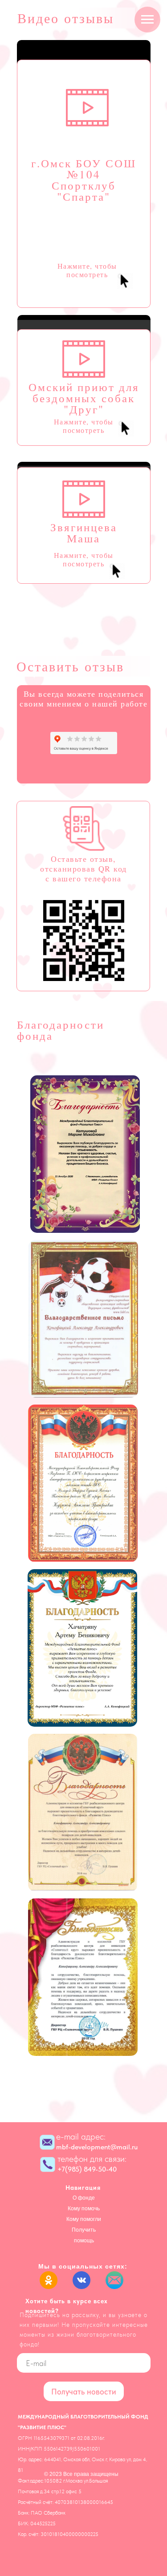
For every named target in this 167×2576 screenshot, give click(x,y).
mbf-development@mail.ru (97, 2147)
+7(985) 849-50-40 (87, 2169)
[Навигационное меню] (147, 20)
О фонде (84, 2198)
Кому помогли (84, 2219)
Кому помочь (84, 2209)
